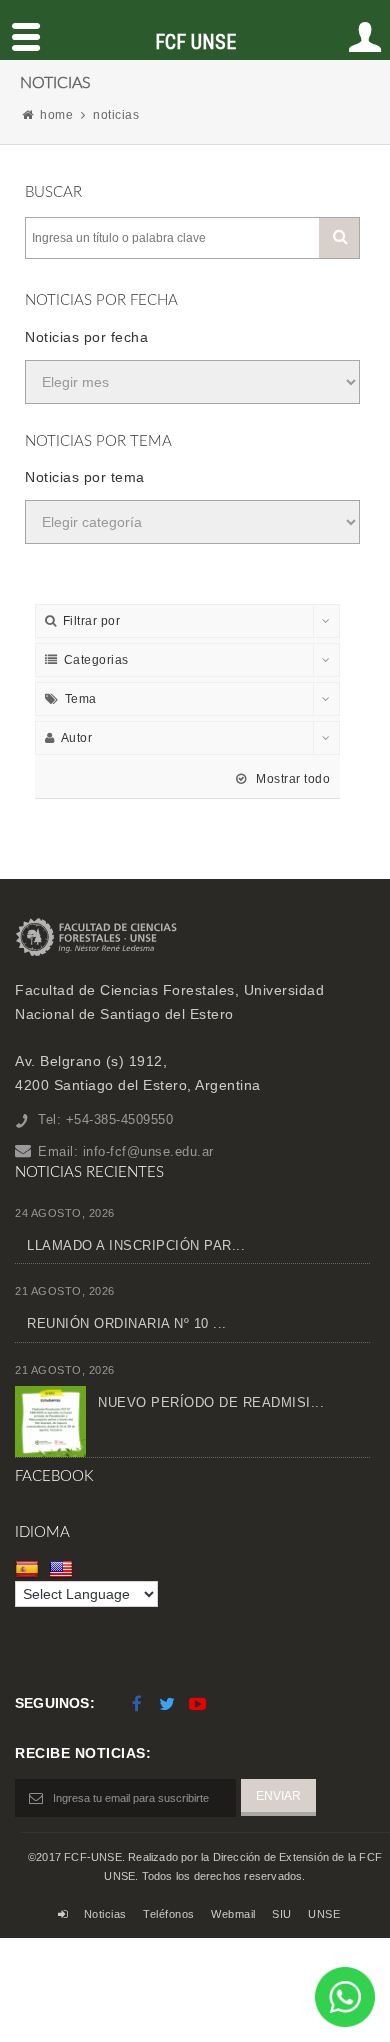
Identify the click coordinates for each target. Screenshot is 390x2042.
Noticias (105, 1914)
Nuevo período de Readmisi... (211, 1402)
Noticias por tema (85, 477)
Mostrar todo (291, 779)
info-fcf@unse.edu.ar (148, 1151)
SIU (282, 1914)
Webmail (233, 1914)
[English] (63, 1568)
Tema (81, 699)
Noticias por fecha (86, 337)
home (56, 115)
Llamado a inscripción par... (136, 1245)
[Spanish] (29, 1568)
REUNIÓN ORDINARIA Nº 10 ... (127, 1323)
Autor (77, 738)
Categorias (96, 660)
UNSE (324, 1914)
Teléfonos (169, 1914)
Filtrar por (92, 621)
